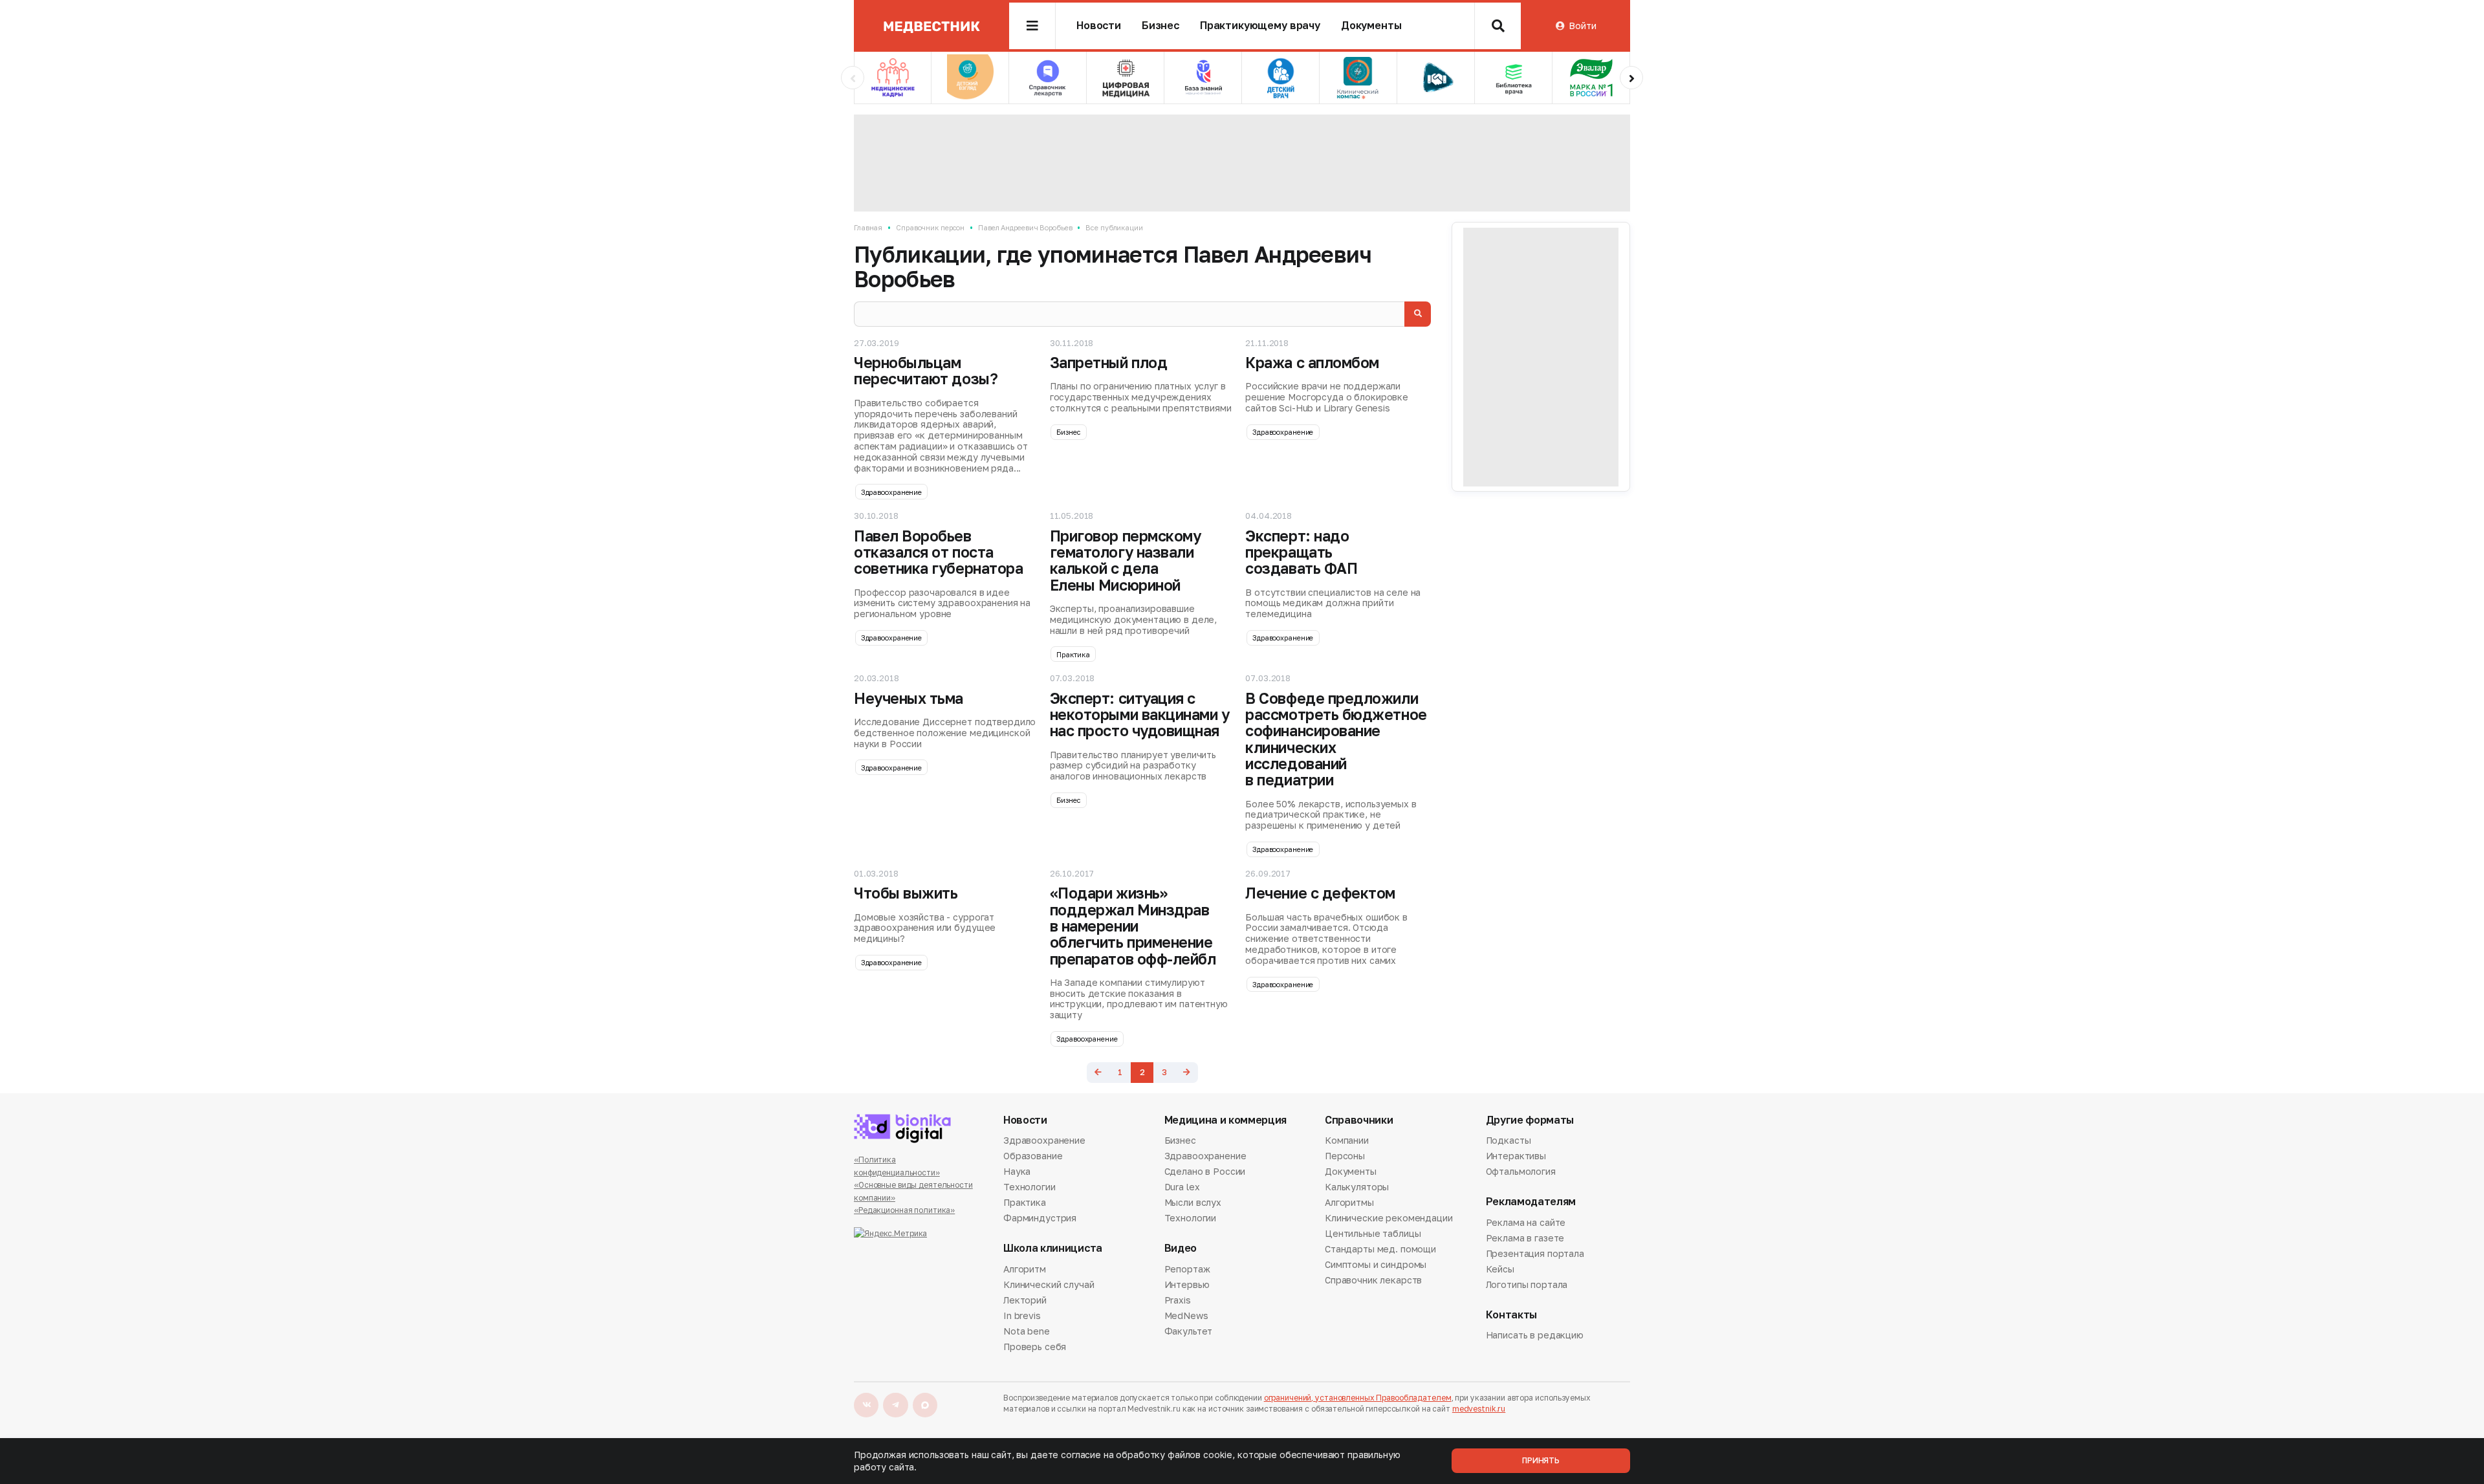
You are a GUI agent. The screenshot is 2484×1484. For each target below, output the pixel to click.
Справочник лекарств (1373, 1280)
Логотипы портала (1527, 1284)
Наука (1017, 1171)
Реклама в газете (1525, 1238)
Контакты (1511, 1315)
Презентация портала (1535, 1253)
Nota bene (1027, 1331)
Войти (1582, 26)
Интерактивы (1516, 1156)
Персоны (1345, 1156)
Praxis (1178, 1300)
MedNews (1186, 1315)
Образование (1033, 1156)
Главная (868, 227)
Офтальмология (1521, 1171)
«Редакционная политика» (904, 1210)
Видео (1181, 1248)
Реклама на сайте (1526, 1223)
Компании (1347, 1141)
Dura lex (1182, 1187)
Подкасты (1509, 1141)
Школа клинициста (1053, 1248)
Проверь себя (1035, 1347)
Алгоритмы (1349, 1202)
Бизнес (1160, 26)
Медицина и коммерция (1226, 1120)
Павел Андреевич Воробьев (1025, 227)
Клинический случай (1049, 1284)
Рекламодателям (1531, 1202)
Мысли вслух (1193, 1202)
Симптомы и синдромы (1376, 1264)
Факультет (1189, 1331)
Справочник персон (930, 227)
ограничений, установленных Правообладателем (1358, 1398)
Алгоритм (1025, 1270)
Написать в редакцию (1535, 1336)
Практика (1073, 654)
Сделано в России (1205, 1171)
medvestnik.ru (1479, 1409)
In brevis (1022, 1315)
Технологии (1030, 1187)
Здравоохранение (891, 492)
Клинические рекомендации (1389, 1218)
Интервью (1187, 1284)
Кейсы (1500, 1269)
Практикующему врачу (1260, 26)
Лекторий (1025, 1300)
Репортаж (1187, 1270)
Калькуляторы (1357, 1187)
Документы (1371, 26)
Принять (1541, 1460)
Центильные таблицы (1373, 1233)
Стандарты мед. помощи (1380, 1249)
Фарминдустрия (1040, 1218)
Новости (1099, 26)
